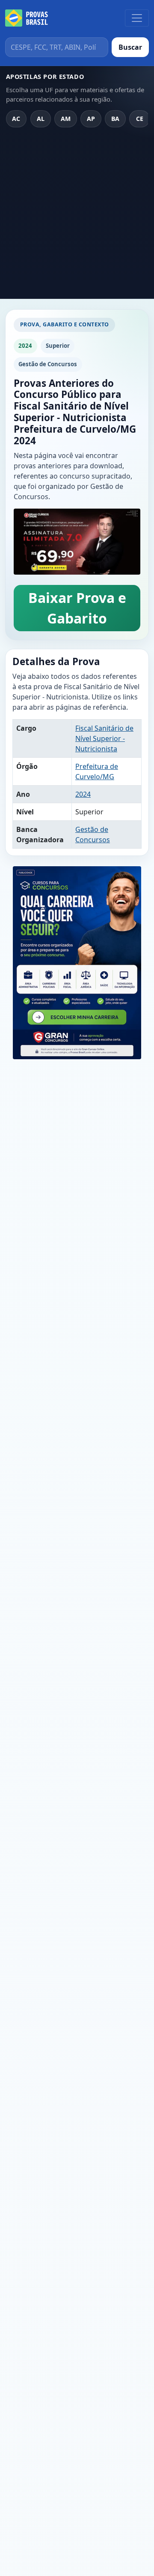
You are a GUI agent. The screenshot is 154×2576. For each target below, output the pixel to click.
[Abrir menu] (137, 18)
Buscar (130, 47)
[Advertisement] (77, 217)
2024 (83, 794)
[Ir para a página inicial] (27, 18)
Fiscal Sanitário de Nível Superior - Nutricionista (104, 738)
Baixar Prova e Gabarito (77, 608)
